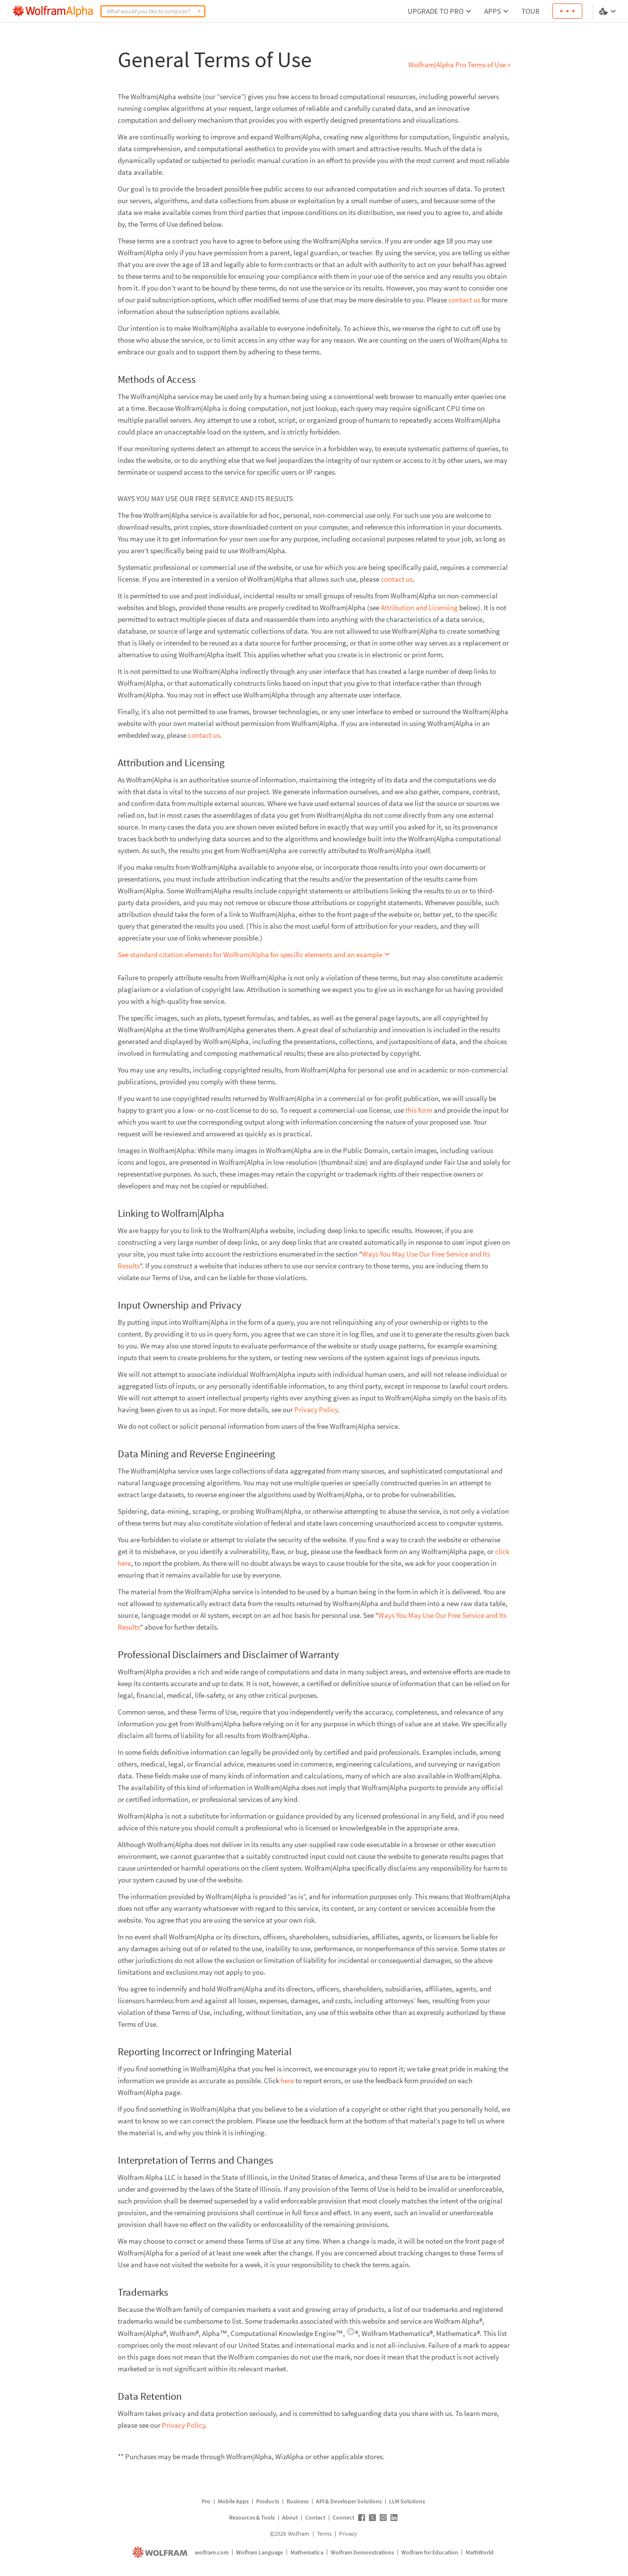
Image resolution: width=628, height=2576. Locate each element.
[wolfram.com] (161, 2552)
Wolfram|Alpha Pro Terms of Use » (459, 65)
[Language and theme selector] (608, 11)
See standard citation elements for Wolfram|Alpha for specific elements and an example (250, 954)
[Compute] (199, 11)
